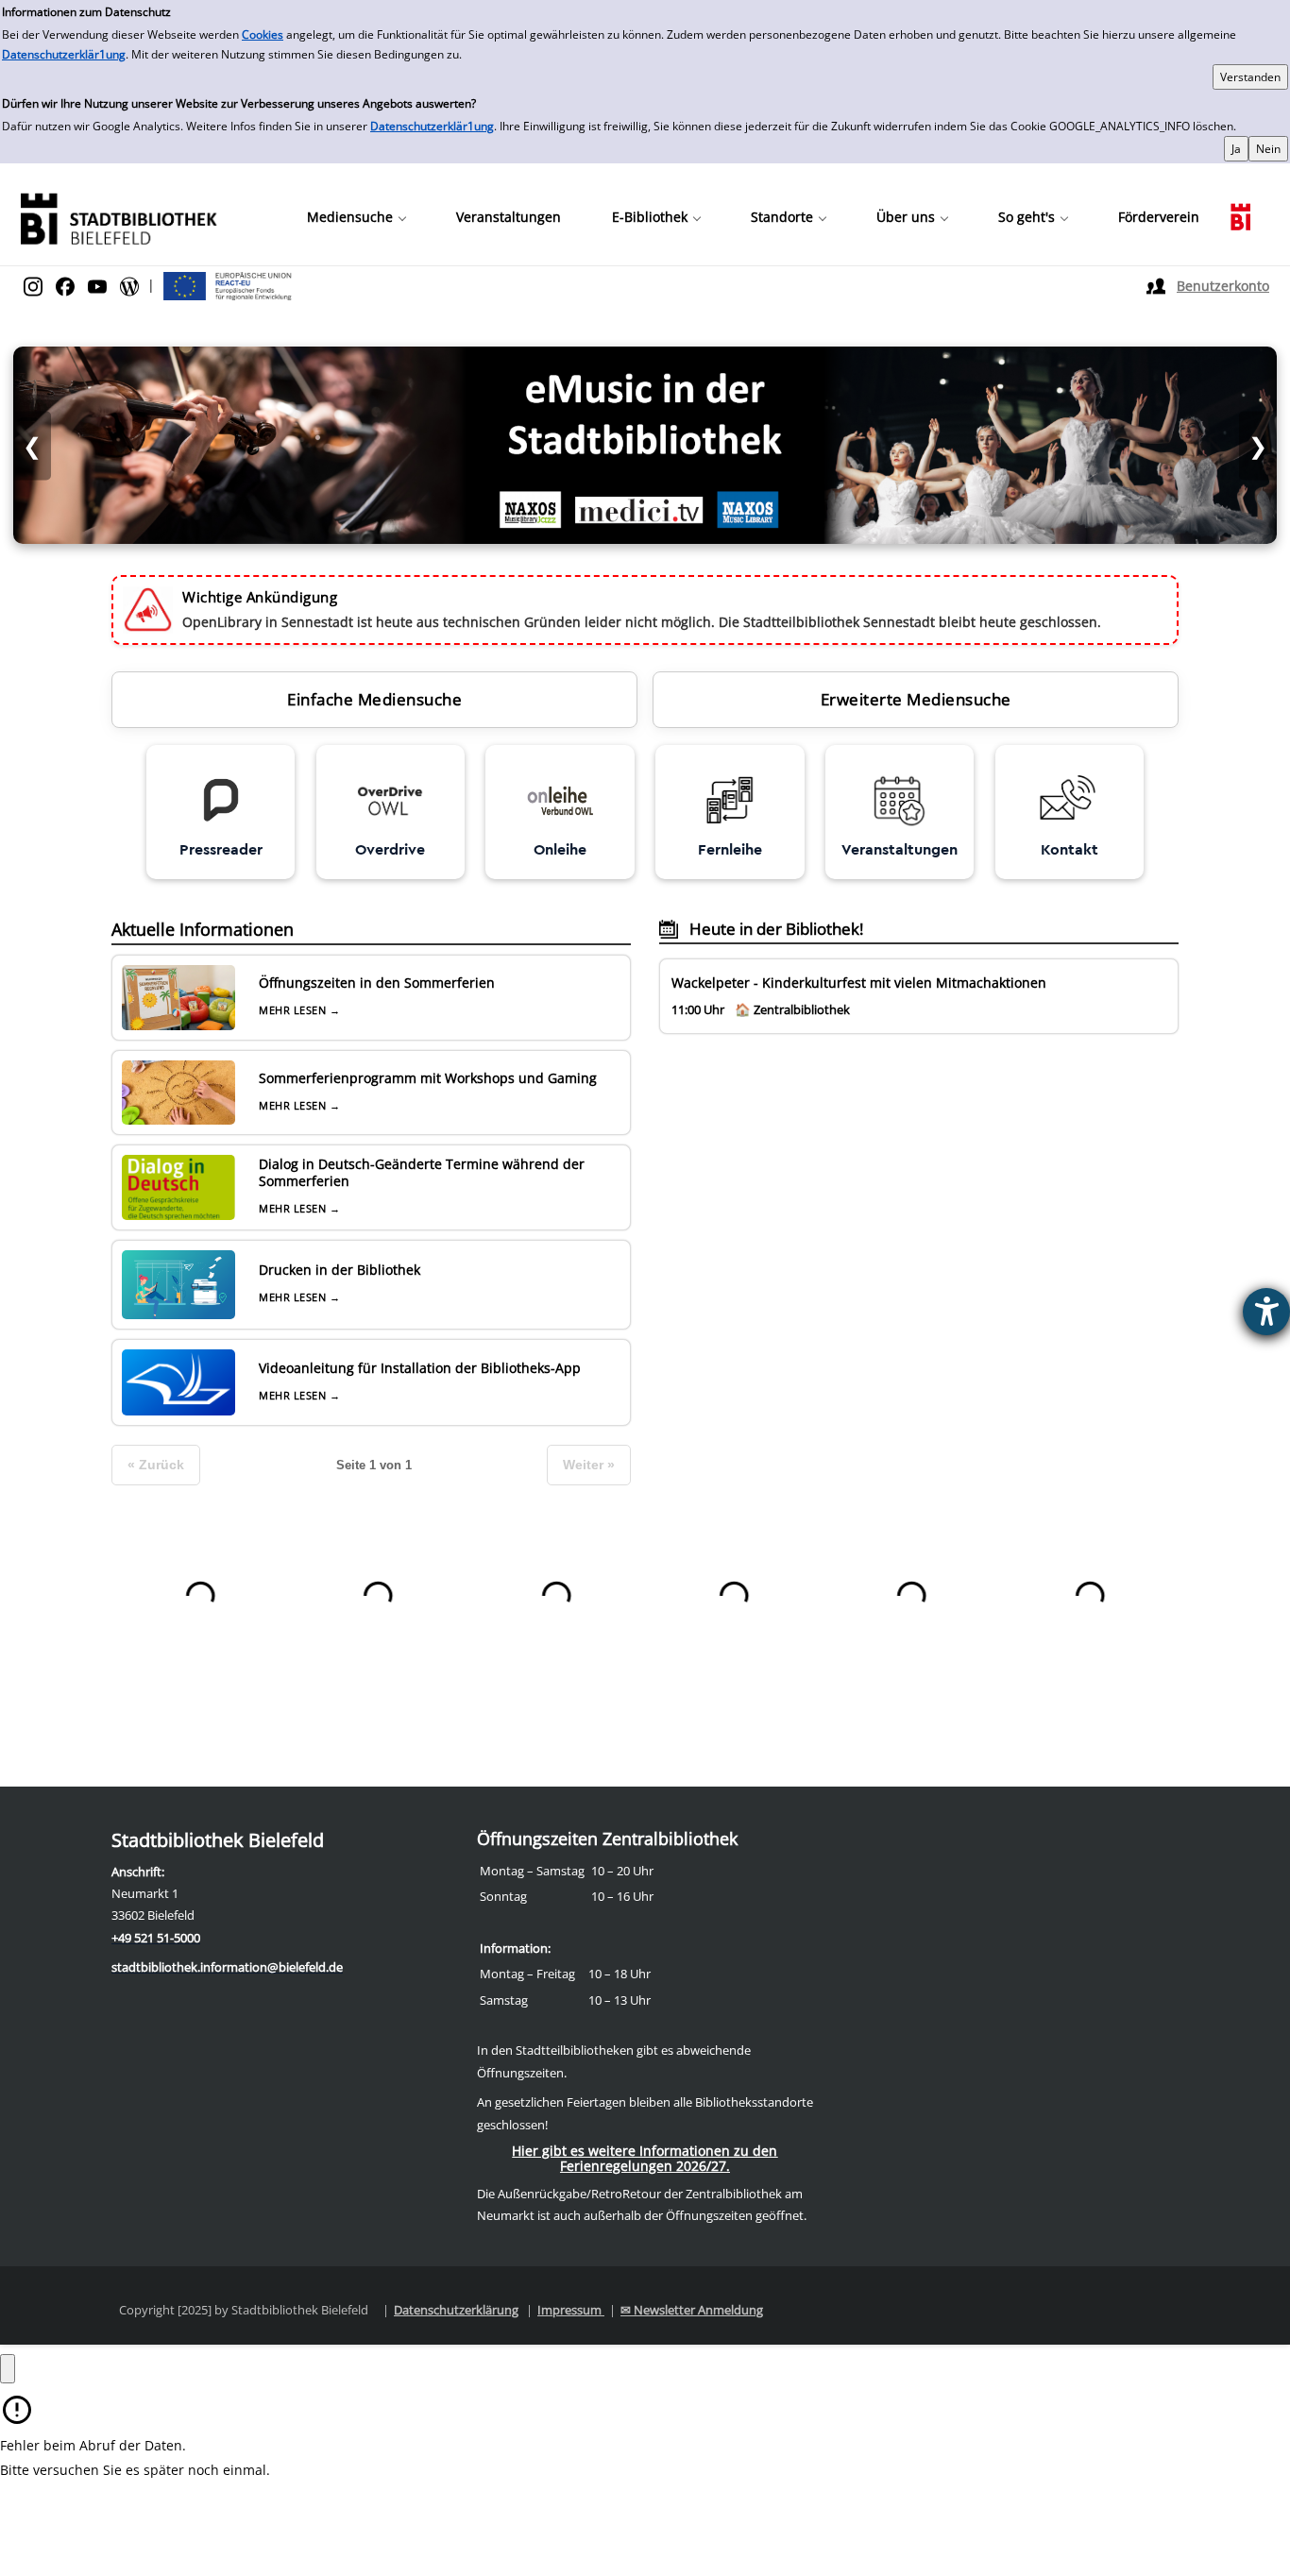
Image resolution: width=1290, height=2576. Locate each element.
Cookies (263, 34)
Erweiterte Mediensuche (916, 699)
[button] (356, 217)
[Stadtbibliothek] (118, 217)
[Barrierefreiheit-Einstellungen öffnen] (1266, 1312)
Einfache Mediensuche (374, 699)
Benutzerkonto (1223, 286)
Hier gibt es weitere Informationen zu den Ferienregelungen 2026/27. (645, 2158)
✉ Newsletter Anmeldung (692, 2310)
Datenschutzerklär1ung (64, 54)
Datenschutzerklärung (456, 2310)
